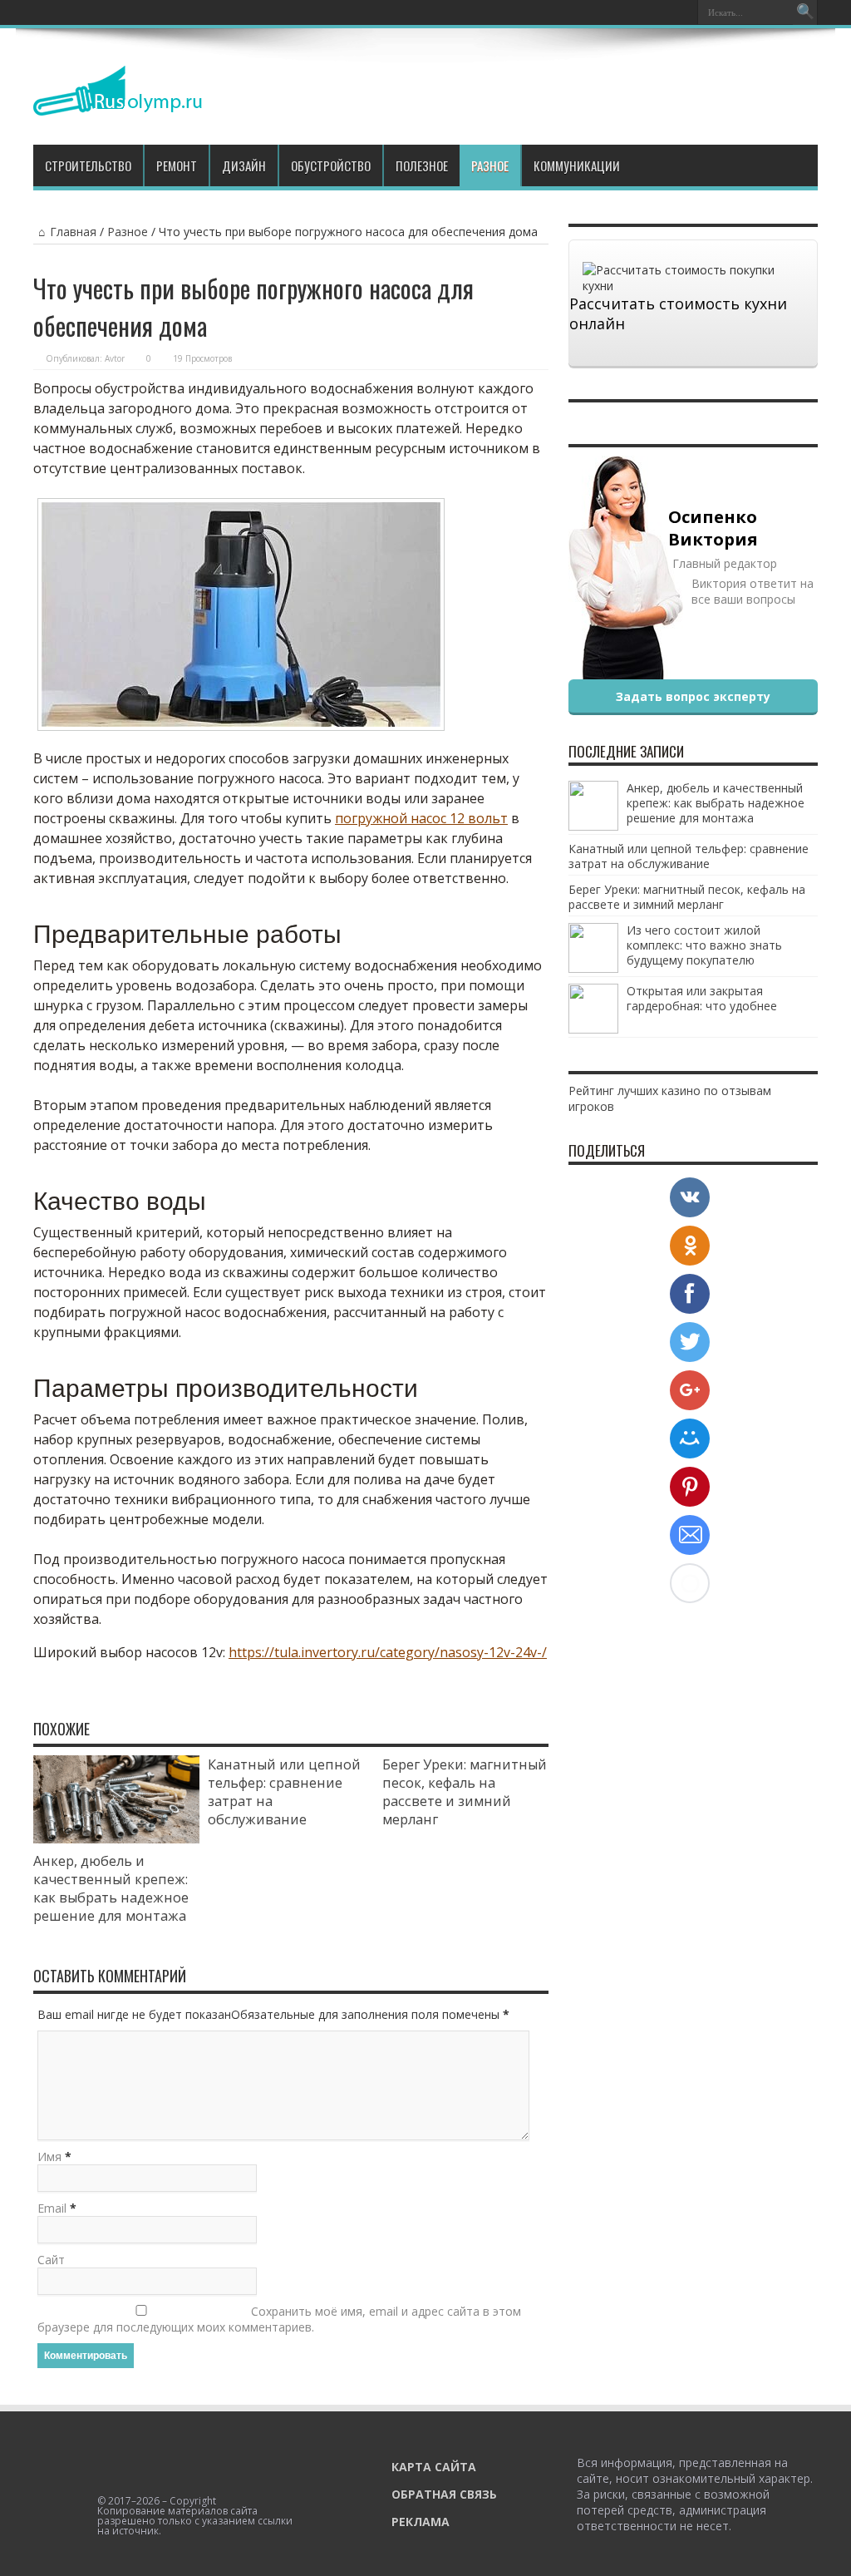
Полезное (422, 165)
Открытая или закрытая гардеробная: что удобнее (702, 998)
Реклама (421, 2522)
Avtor (115, 358)
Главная (73, 232)
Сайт (51, 2260)
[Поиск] (805, 12)
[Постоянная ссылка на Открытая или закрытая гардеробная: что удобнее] (593, 1029)
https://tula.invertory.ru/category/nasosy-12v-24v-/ (388, 1652)
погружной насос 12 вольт (421, 818)
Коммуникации (577, 165)
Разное (490, 165)
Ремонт (177, 165)
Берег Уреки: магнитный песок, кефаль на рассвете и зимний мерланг (465, 1792)
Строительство (88, 165)
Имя (49, 2157)
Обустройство (331, 165)
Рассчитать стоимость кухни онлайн (678, 313)
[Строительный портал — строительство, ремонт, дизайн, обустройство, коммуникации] (118, 103)
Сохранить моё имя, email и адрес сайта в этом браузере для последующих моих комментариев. (279, 2319)
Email (52, 2208)
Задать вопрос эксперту (693, 696)
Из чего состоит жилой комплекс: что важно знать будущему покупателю (704, 945)
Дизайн (244, 165)
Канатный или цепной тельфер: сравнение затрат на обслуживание (689, 856)
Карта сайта (434, 2467)
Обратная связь (444, 2494)
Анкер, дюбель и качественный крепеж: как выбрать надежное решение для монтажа (111, 1888)
